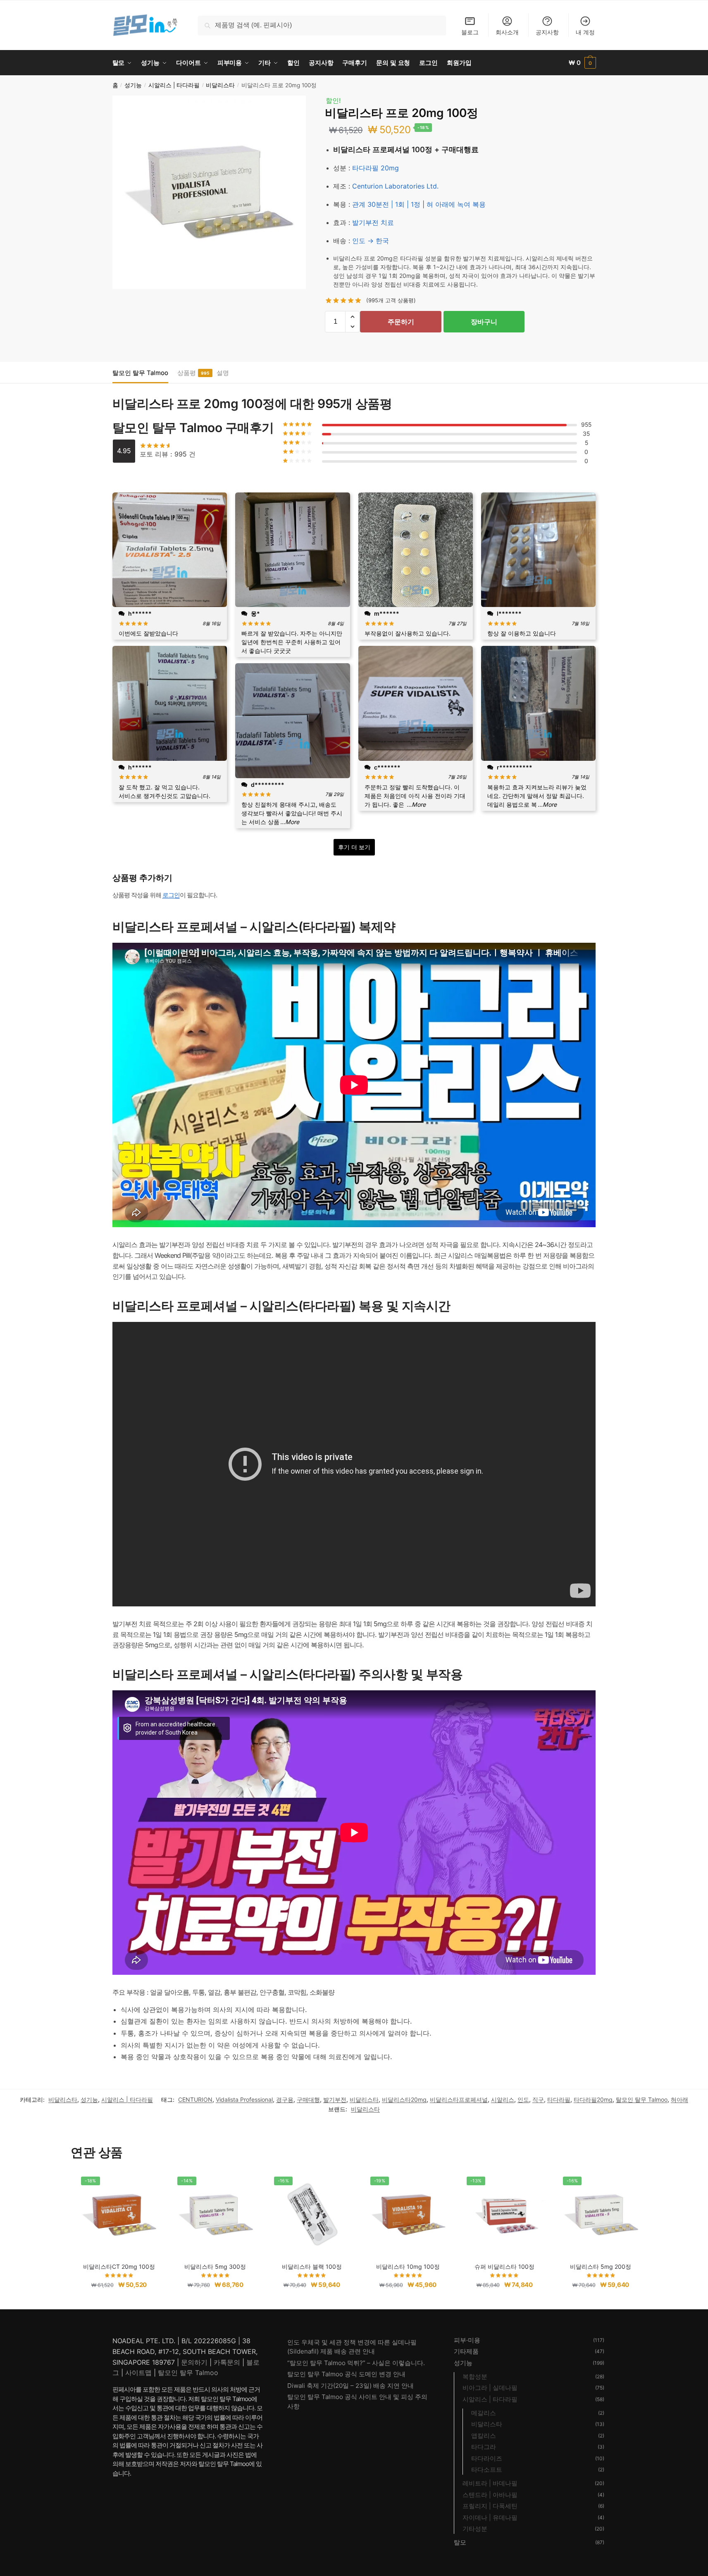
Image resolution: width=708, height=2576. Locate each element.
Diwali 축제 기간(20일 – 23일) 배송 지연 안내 (350, 2386)
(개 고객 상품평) (391, 300)
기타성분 (475, 2529)
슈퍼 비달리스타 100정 (504, 2267)
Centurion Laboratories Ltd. (395, 186)
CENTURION (195, 2099)
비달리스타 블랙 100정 (312, 2267)
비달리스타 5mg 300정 (215, 2267)
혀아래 (679, 2099)
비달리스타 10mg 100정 (408, 2267)
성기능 (133, 85)
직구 (538, 2099)
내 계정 (585, 32)
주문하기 (401, 322)
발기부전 (335, 2099)
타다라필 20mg (375, 168)
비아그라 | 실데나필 (490, 2388)
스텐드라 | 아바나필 (490, 2495)
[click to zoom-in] (209, 192)
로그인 (171, 895)
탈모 (460, 2542)
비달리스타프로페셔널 (459, 2099)
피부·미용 (467, 2340)
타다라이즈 (487, 2458)
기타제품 (466, 2351)
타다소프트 (487, 2470)
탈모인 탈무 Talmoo (140, 373)
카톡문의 (227, 2362)
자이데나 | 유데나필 (490, 2517)
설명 (223, 373)
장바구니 (484, 322)
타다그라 (484, 2447)
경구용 (285, 2099)
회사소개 (507, 32)
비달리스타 (220, 85)
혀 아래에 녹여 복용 (456, 204)
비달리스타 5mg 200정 (601, 2267)
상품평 (187, 373)
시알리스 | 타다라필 (174, 85)
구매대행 (308, 2099)
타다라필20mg (593, 2099)
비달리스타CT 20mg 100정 (119, 2267)
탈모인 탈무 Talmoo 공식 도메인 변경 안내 (346, 2374)
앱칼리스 (484, 2436)
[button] (352, 317)
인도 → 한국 (371, 241)
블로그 (470, 32)
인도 (523, 2099)
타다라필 (559, 2099)
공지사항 (547, 32)
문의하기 (194, 2362)
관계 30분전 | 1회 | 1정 (386, 204)
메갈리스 (484, 2413)
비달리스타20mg (404, 2099)
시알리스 (503, 2099)
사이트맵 (138, 2373)
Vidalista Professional (244, 2099)
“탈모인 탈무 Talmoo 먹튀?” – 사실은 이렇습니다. (356, 2363)
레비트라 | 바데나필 (490, 2483)
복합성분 (475, 2376)
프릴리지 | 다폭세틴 (490, 2506)
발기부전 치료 (373, 222)
